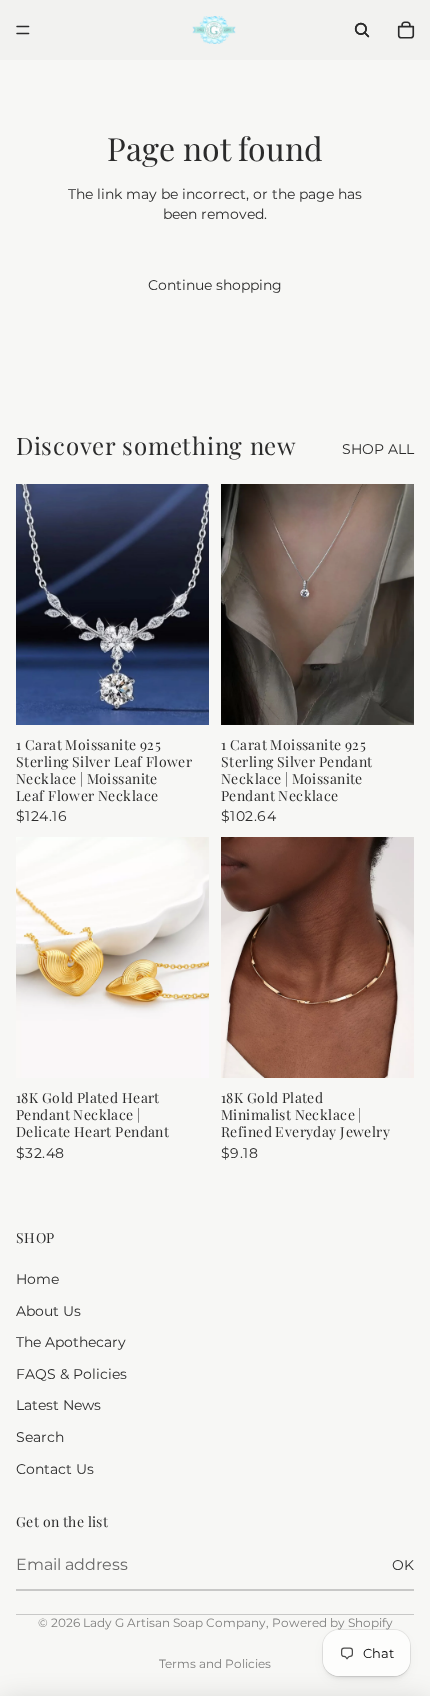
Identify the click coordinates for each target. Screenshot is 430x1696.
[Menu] (23, 30)
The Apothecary (71, 1342)
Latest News (58, 1405)
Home (37, 1279)
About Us (48, 1311)
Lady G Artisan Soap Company (174, 1622)
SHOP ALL (378, 449)
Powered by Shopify (332, 1622)
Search (40, 1437)
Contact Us (55, 1469)
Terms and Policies (215, 1663)
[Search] (362, 30)
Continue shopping (215, 285)
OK (403, 1565)
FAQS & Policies (71, 1374)
